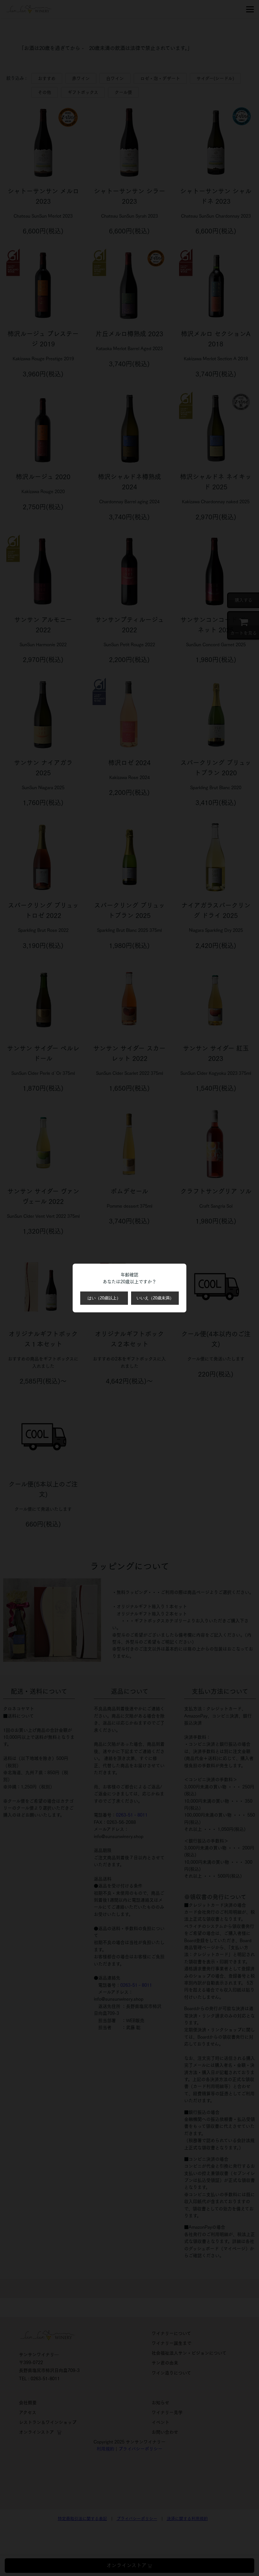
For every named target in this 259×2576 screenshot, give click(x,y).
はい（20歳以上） (104, 1298)
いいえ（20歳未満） (155, 1298)
